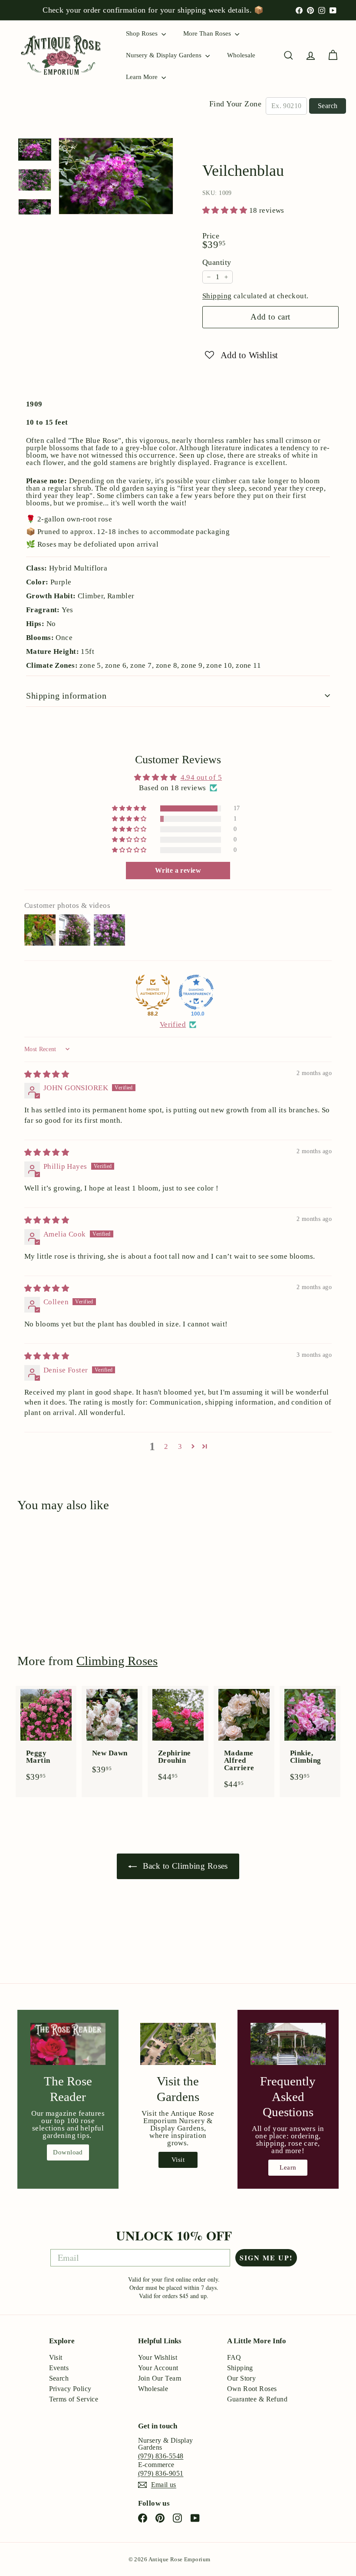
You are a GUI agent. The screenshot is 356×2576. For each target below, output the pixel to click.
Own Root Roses (252, 2389)
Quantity (217, 262)
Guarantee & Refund (257, 2399)
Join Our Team (160, 2378)
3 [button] (180, 1446)
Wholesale (241, 55)
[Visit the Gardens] (178, 2044)
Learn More (143, 77)
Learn (288, 2167)
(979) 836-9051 (161, 2473)
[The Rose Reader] (68, 2044)
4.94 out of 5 (201, 777)
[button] (226, 210)
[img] (47, 1074)
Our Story (242, 2378)
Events (59, 2368)
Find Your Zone (235, 104)
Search (328, 106)
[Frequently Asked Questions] (288, 2044)
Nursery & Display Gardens (165, 55)
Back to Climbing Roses (184, 1866)
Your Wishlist (158, 2357)
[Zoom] (116, 176)
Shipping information (66, 696)
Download (68, 2152)
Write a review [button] (178, 870)
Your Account (158, 2368)
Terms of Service (74, 2399)
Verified (173, 1024)
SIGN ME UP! (266, 2258)
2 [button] (166, 1446)
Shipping (217, 296)
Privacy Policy (70, 2389)
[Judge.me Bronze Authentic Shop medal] (153, 992)
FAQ (234, 2357)
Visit (178, 2160)
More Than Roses (208, 33)
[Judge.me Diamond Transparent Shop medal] (196, 992)
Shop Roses (143, 33)
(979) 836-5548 (161, 2456)
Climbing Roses (117, 1661)
